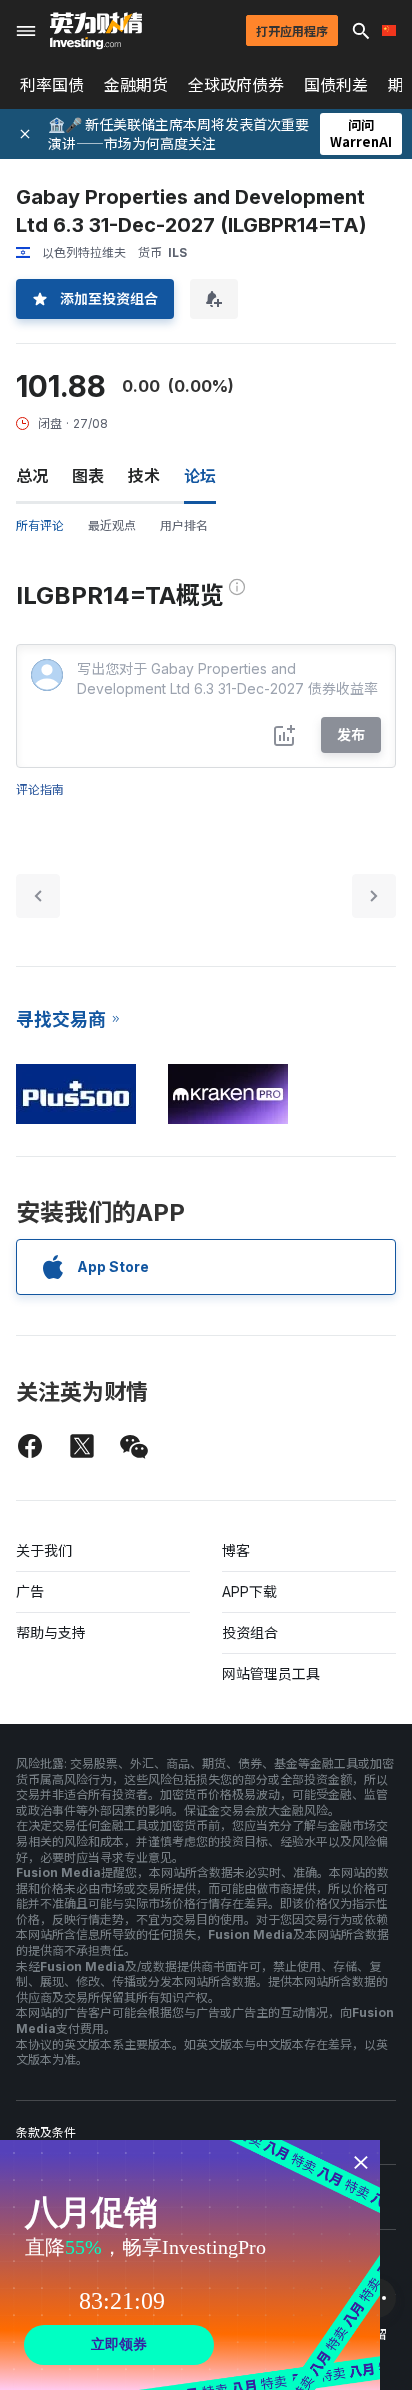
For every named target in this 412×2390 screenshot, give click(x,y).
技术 (144, 476)
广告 (30, 1591)
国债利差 (336, 85)
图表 (88, 476)
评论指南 (40, 789)
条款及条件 (46, 2132)
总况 (32, 476)
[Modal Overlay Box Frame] (190, 2265)
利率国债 (52, 85)
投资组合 (250, 1632)
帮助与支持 (51, 1632)
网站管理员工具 (271, 1673)
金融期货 (136, 85)
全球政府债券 (236, 85)
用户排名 (184, 525)
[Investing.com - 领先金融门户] (96, 31)
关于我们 (44, 1550)
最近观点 (112, 525)
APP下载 (249, 1591)
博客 (236, 1550)
